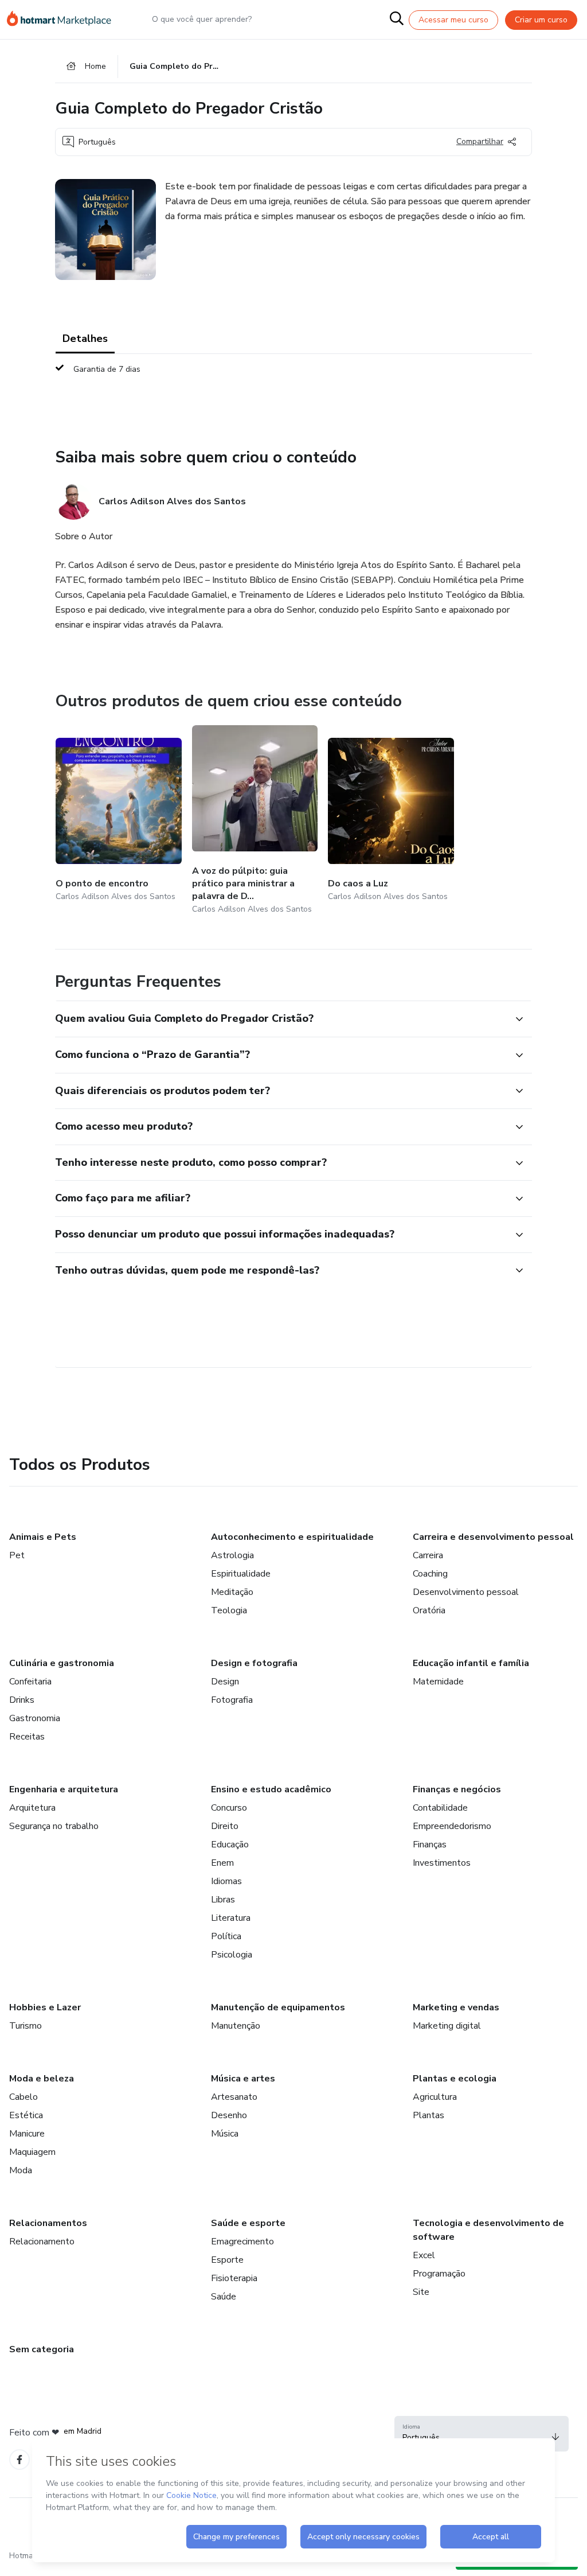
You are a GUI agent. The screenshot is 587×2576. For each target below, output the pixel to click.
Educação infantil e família (471, 1663)
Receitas (27, 1737)
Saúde (224, 2297)
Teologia (229, 1610)
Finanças (430, 1845)
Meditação (232, 1592)
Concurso (229, 1808)
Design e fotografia (254, 1663)
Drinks (22, 1700)
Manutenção (236, 2026)
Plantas (428, 2115)
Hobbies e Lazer (45, 2007)
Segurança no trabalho (54, 1826)
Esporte (227, 2260)
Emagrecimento (242, 2242)
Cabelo (24, 2097)
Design (225, 1682)
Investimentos (442, 1863)
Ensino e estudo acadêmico (271, 1789)
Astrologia (232, 1555)
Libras (223, 1900)
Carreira (428, 1555)
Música (225, 2134)
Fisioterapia (234, 2278)
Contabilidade (440, 1808)
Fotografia (232, 1700)
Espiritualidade (241, 1574)
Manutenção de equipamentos (278, 2007)
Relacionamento (42, 2242)
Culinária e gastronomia (62, 1663)
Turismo (26, 2026)
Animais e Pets (43, 1537)
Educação (230, 1845)
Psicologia (232, 1955)
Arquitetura (32, 1808)
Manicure (27, 2134)
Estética (26, 2115)
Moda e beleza (42, 2079)
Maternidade (438, 1682)
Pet (17, 1555)
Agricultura (435, 2097)
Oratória (429, 1610)
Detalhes (85, 338)
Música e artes (243, 2079)
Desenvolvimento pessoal (466, 1592)
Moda (21, 2170)
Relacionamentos (48, 2223)
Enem (222, 1863)
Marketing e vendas (456, 2007)
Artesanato (234, 2097)
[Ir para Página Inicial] (64, 20)
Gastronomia (35, 1718)
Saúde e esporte (248, 2223)
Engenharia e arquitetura (64, 1789)
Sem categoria (42, 2349)
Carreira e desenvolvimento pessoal (493, 1537)
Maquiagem (32, 2152)
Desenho (229, 2115)
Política (226, 1936)
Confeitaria (30, 1682)
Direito (225, 1826)
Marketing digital (447, 2026)
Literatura (231, 1918)
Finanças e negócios (457, 1789)
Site (421, 2292)
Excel (424, 2255)
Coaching (430, 1574)
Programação (439, 2274)
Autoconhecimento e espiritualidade (292, 1537)
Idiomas (226, 1881)
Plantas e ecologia (455, 2079)
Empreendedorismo (452, 1826)
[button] (281, 1019)
